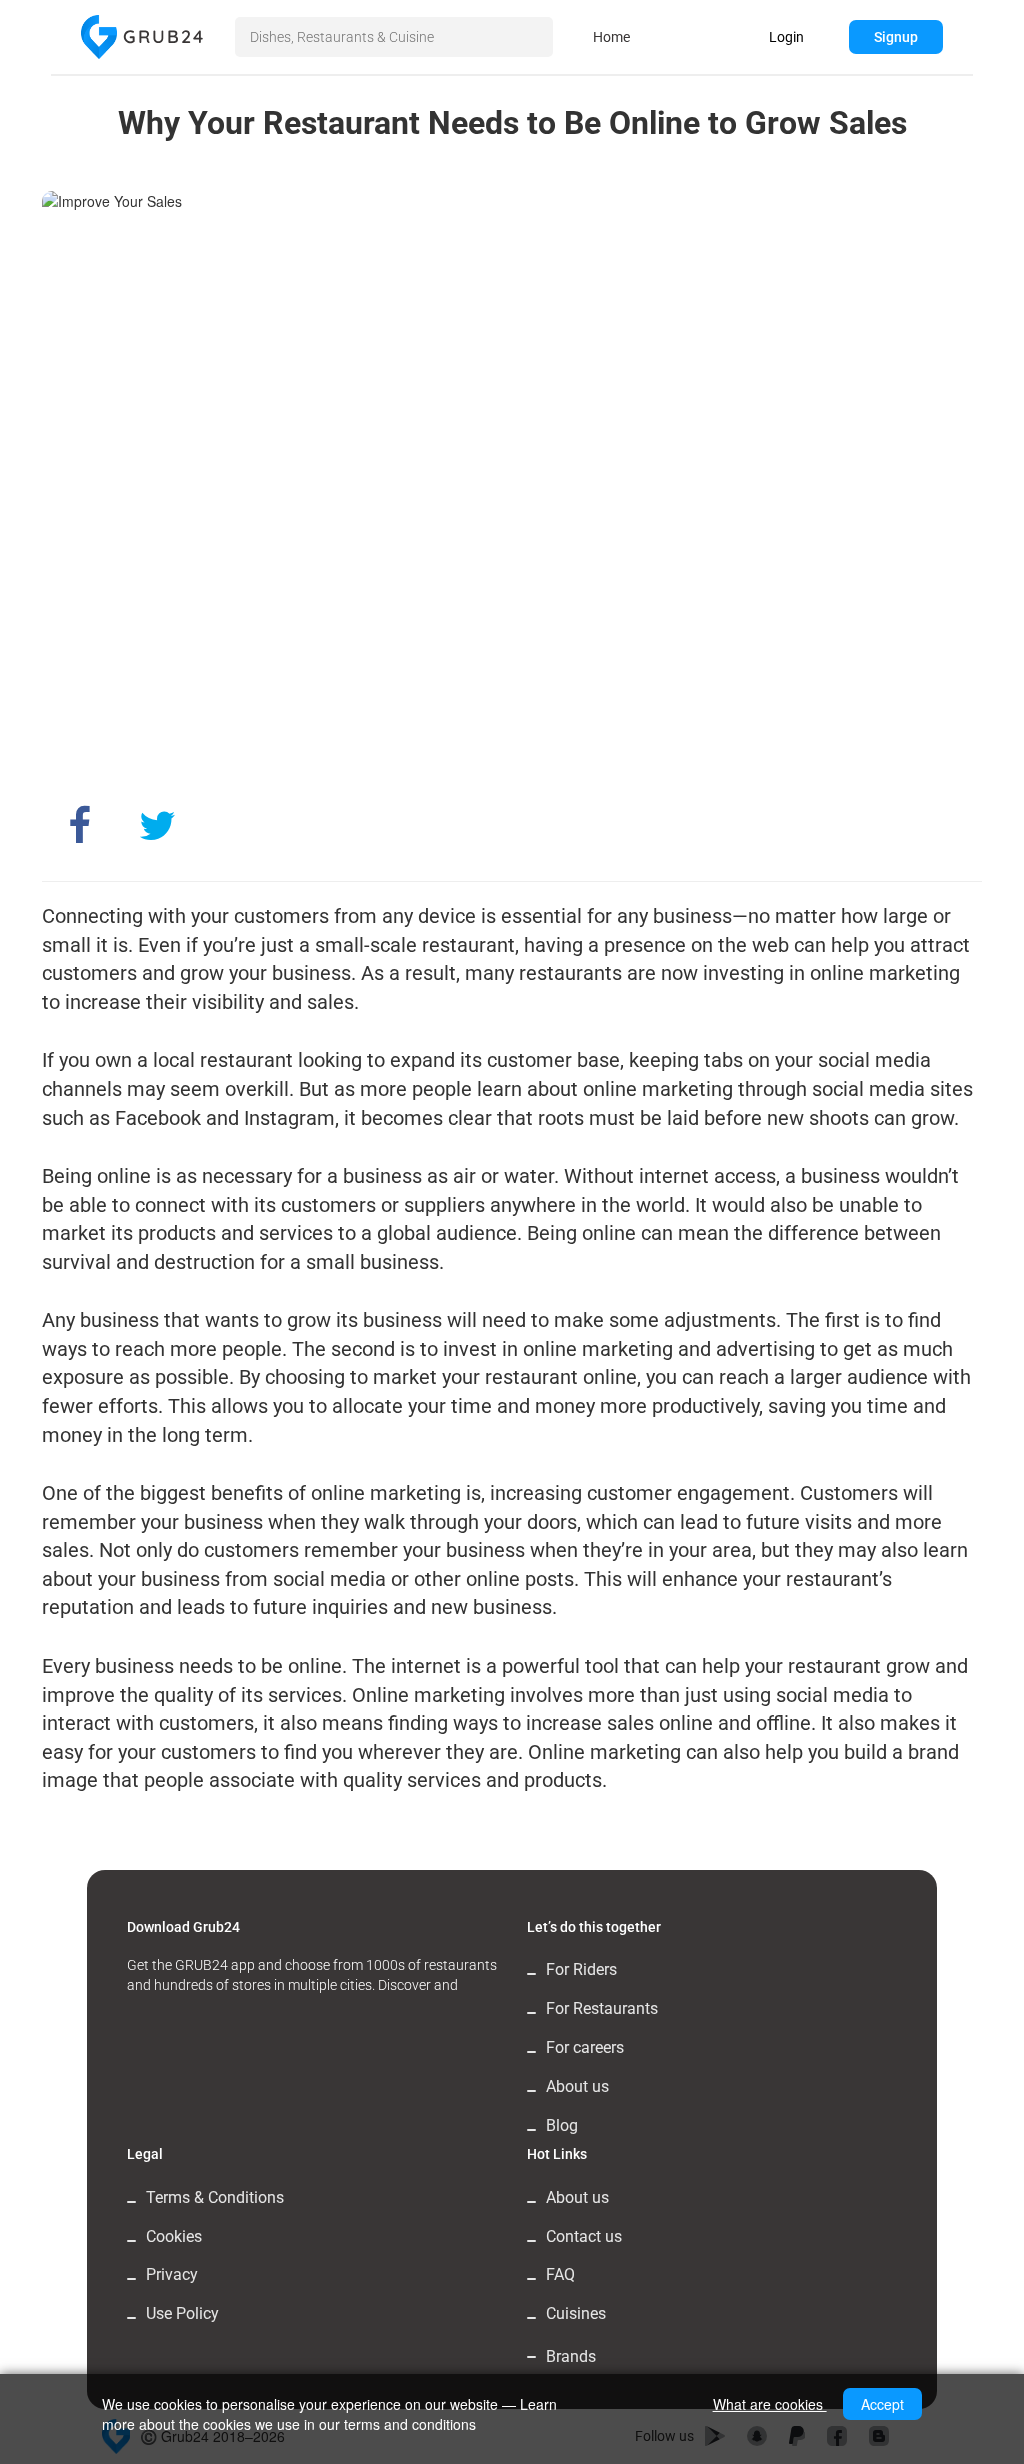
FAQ (560, 2274)
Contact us (584, 2236)
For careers (585, 2047)
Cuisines (576, 2313)
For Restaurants (602, 2008)
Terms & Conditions (215, 2197)
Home (611, 37)
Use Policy (182, 2313)
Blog (562, 2125)
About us (577, 2086)
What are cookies (770, 2404)
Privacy (172, 2274)
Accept (882, 2404)
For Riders (581, 1969)
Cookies (174, 2236)
